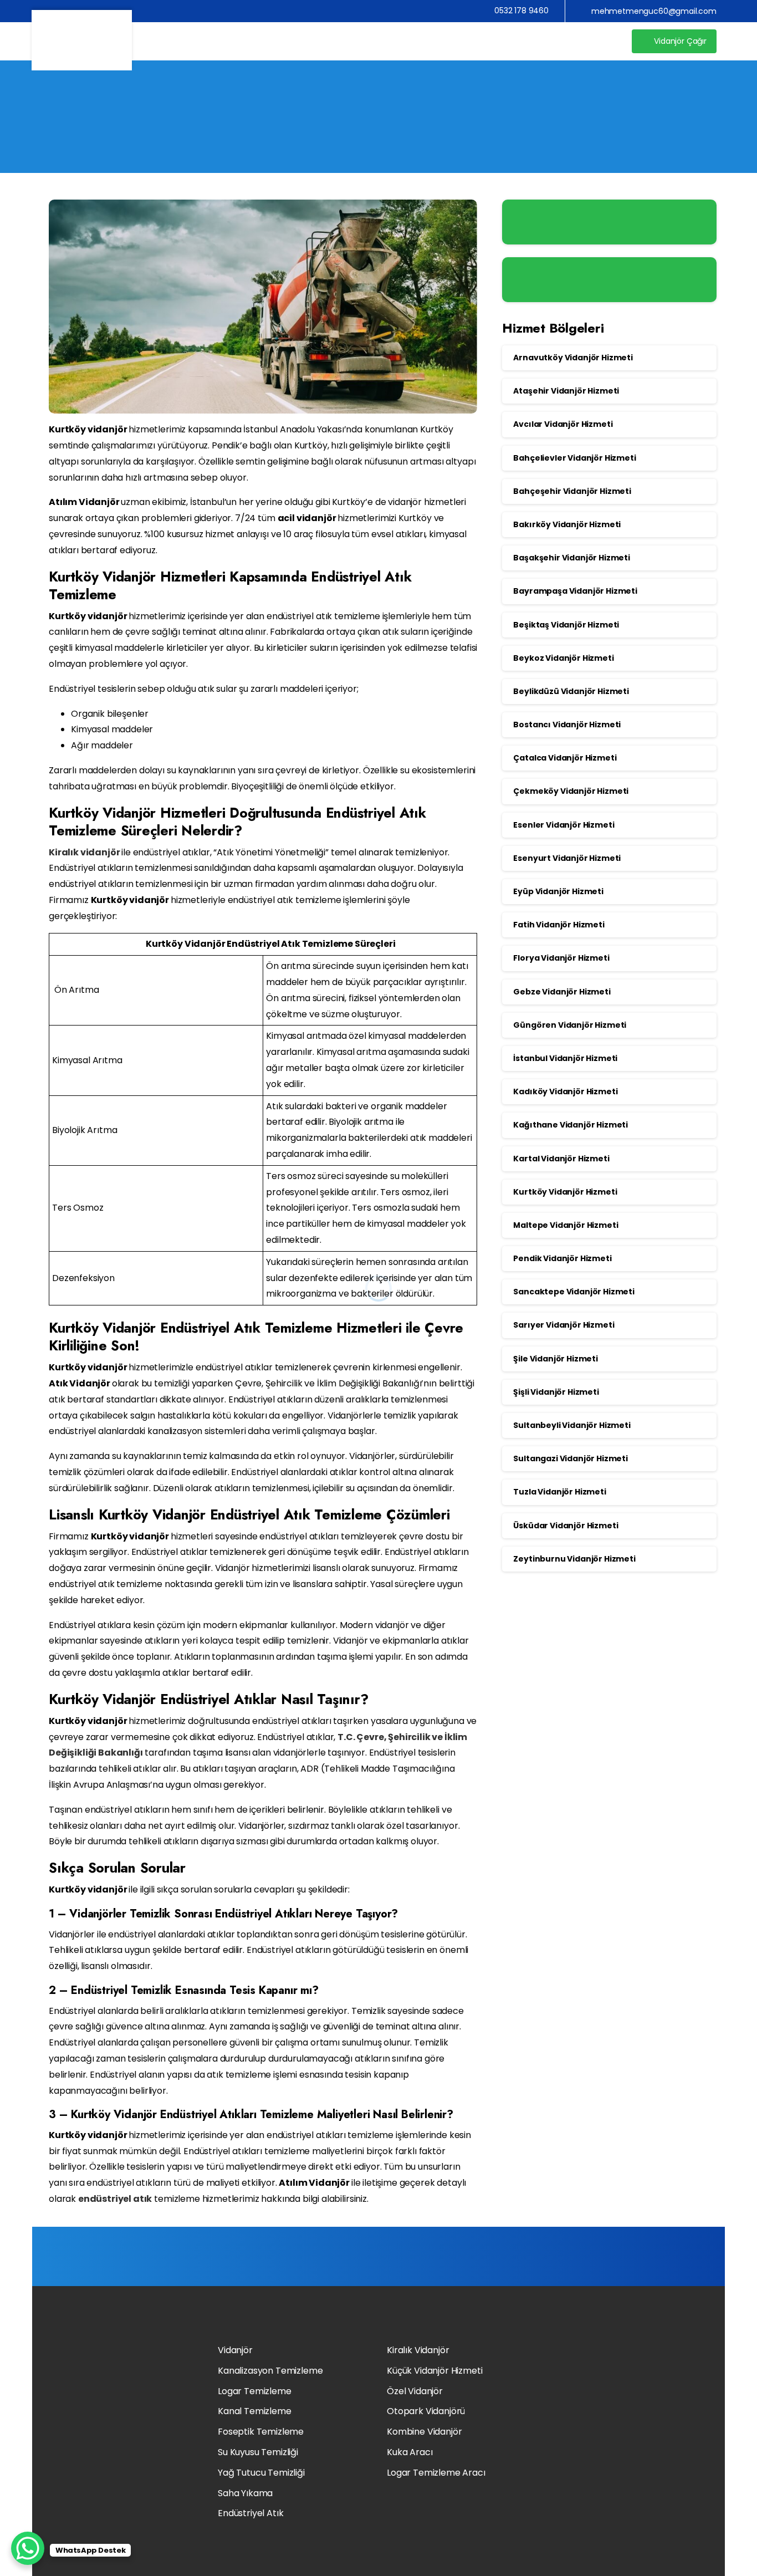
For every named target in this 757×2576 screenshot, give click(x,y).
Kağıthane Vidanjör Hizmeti (571, 1125)
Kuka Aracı (410, 2452)
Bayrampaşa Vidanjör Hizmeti (575, 591)
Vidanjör (235, 2350)
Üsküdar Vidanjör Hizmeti (566, 1526)
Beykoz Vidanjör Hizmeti (563, 658)
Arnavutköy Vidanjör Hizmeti (573, 358)
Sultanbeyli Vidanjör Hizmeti (572, 1425)
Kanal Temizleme (255, 2411)
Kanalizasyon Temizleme (270, 2371)
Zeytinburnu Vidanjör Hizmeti (574, 1559)
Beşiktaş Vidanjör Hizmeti (566, 625)
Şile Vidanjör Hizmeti (556, 1359)
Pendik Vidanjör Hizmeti (562, 1258)
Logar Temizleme (255, 2391)
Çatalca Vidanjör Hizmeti (565, 758)
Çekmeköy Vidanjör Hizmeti (571, 791)
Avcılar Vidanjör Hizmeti (563, 424)
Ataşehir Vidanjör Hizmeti (566, 391)
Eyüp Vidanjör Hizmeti (558, 891)
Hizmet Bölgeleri (332, 131)
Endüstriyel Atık (250, 2513)
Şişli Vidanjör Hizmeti (556, 1392)
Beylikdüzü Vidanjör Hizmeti (571, 691)
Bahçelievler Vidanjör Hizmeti (574, 458)
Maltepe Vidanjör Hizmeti (566, 1225)
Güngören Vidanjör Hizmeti (570, 1025)
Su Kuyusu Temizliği (258, 2452)
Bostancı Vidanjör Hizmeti (567, 725)
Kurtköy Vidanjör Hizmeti (565, 1192)
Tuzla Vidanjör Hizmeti (559, 1492)
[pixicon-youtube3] (563, 2489)
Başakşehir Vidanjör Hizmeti (572, 558)
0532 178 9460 (521, 11)
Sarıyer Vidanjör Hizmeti (564, 1325)
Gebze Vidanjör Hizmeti (562, 992)
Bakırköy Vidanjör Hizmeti (567, 524)
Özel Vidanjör (415, 2391)
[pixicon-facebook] (578, 2489)
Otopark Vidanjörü (426, 2411)
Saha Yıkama (245, 2493)
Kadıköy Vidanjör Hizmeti (565, 1091)
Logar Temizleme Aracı (436, 2473)
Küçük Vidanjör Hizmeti (434, 2371)
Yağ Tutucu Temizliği (261, 2473)
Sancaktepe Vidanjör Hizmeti (574, 1292)
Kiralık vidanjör (84, 852)
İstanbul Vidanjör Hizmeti (565, 1058)
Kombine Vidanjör (424, 2432)
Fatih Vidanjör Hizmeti (559, 925)
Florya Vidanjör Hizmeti (561, 958)
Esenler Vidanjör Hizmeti (564, 825)
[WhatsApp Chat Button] (28, 2548)
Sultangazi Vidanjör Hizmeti (571, 1458)
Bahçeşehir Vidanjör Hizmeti (572, 491)
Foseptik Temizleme (261, 2432)
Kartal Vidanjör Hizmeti (561, 1159)
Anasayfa (255, 131)
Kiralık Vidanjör (418, 2350)
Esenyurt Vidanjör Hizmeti (567, 858)
